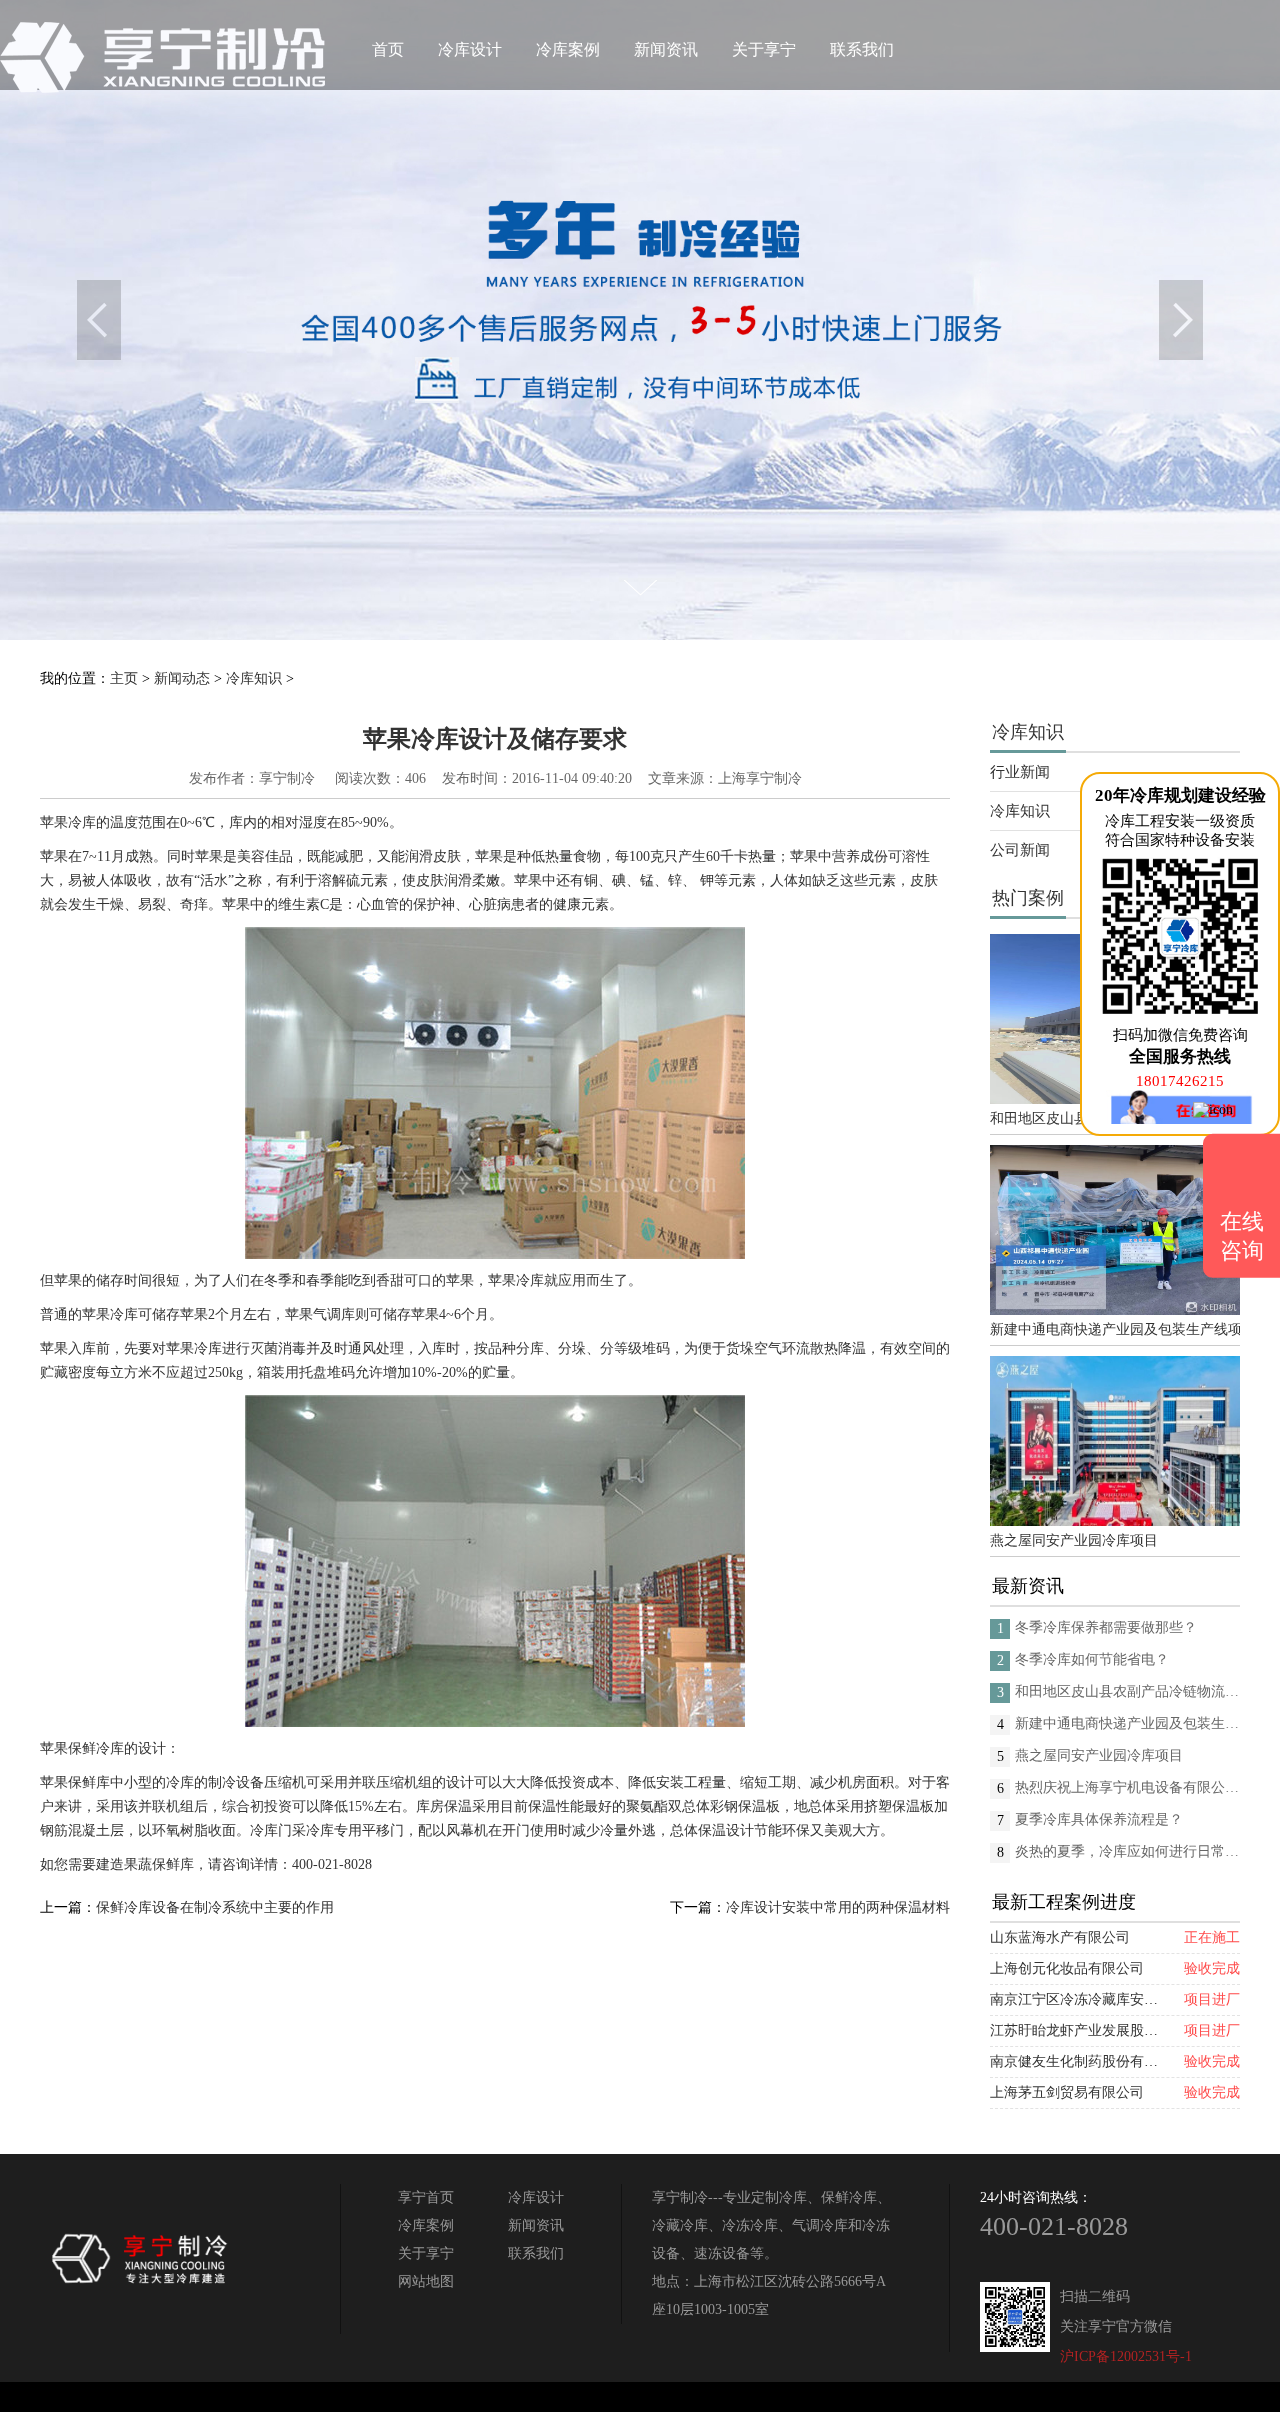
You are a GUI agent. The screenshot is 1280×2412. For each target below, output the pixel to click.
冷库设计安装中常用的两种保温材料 (838, 1907)
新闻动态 (182, 678)
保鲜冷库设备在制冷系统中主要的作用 (215, 1907)
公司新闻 (1020, 850)
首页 (388, 49)
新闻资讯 (666, 49)
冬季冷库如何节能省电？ (1092, 1659)
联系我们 (862, 49)
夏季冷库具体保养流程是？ (1099, 1819)
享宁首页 (426, 2197)
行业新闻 (1020, 772)
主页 (124, 678)
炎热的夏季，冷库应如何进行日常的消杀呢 (1127, 1851)
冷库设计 (470, 49)
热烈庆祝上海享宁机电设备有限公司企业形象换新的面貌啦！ (1127, 1787)
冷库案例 (568, 49)
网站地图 (426, 2281)
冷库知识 (254, 678)
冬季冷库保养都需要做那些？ (1106, 1627)
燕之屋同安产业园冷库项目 (1074, 1540)
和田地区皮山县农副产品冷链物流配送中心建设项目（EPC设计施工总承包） (1127, 1691)
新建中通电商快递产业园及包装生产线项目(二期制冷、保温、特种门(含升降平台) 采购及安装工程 (1115, 1329)
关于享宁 (764, 49)
